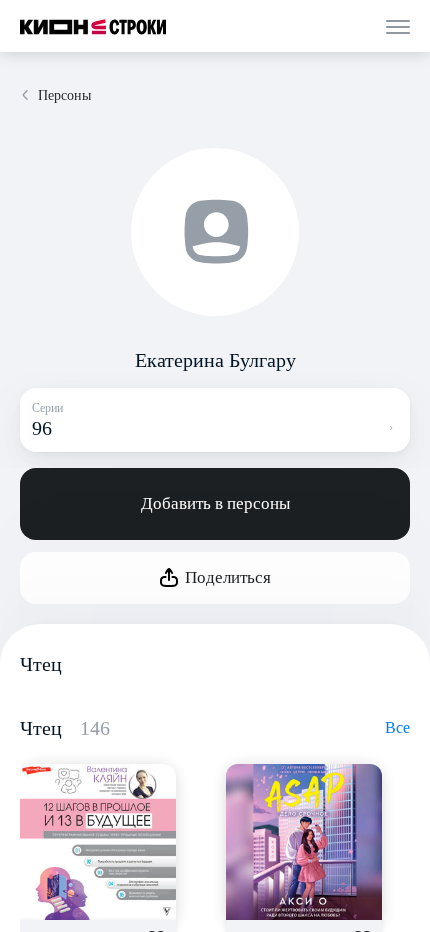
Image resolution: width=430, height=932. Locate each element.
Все (397, 727)
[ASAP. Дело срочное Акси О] (304, 842)
